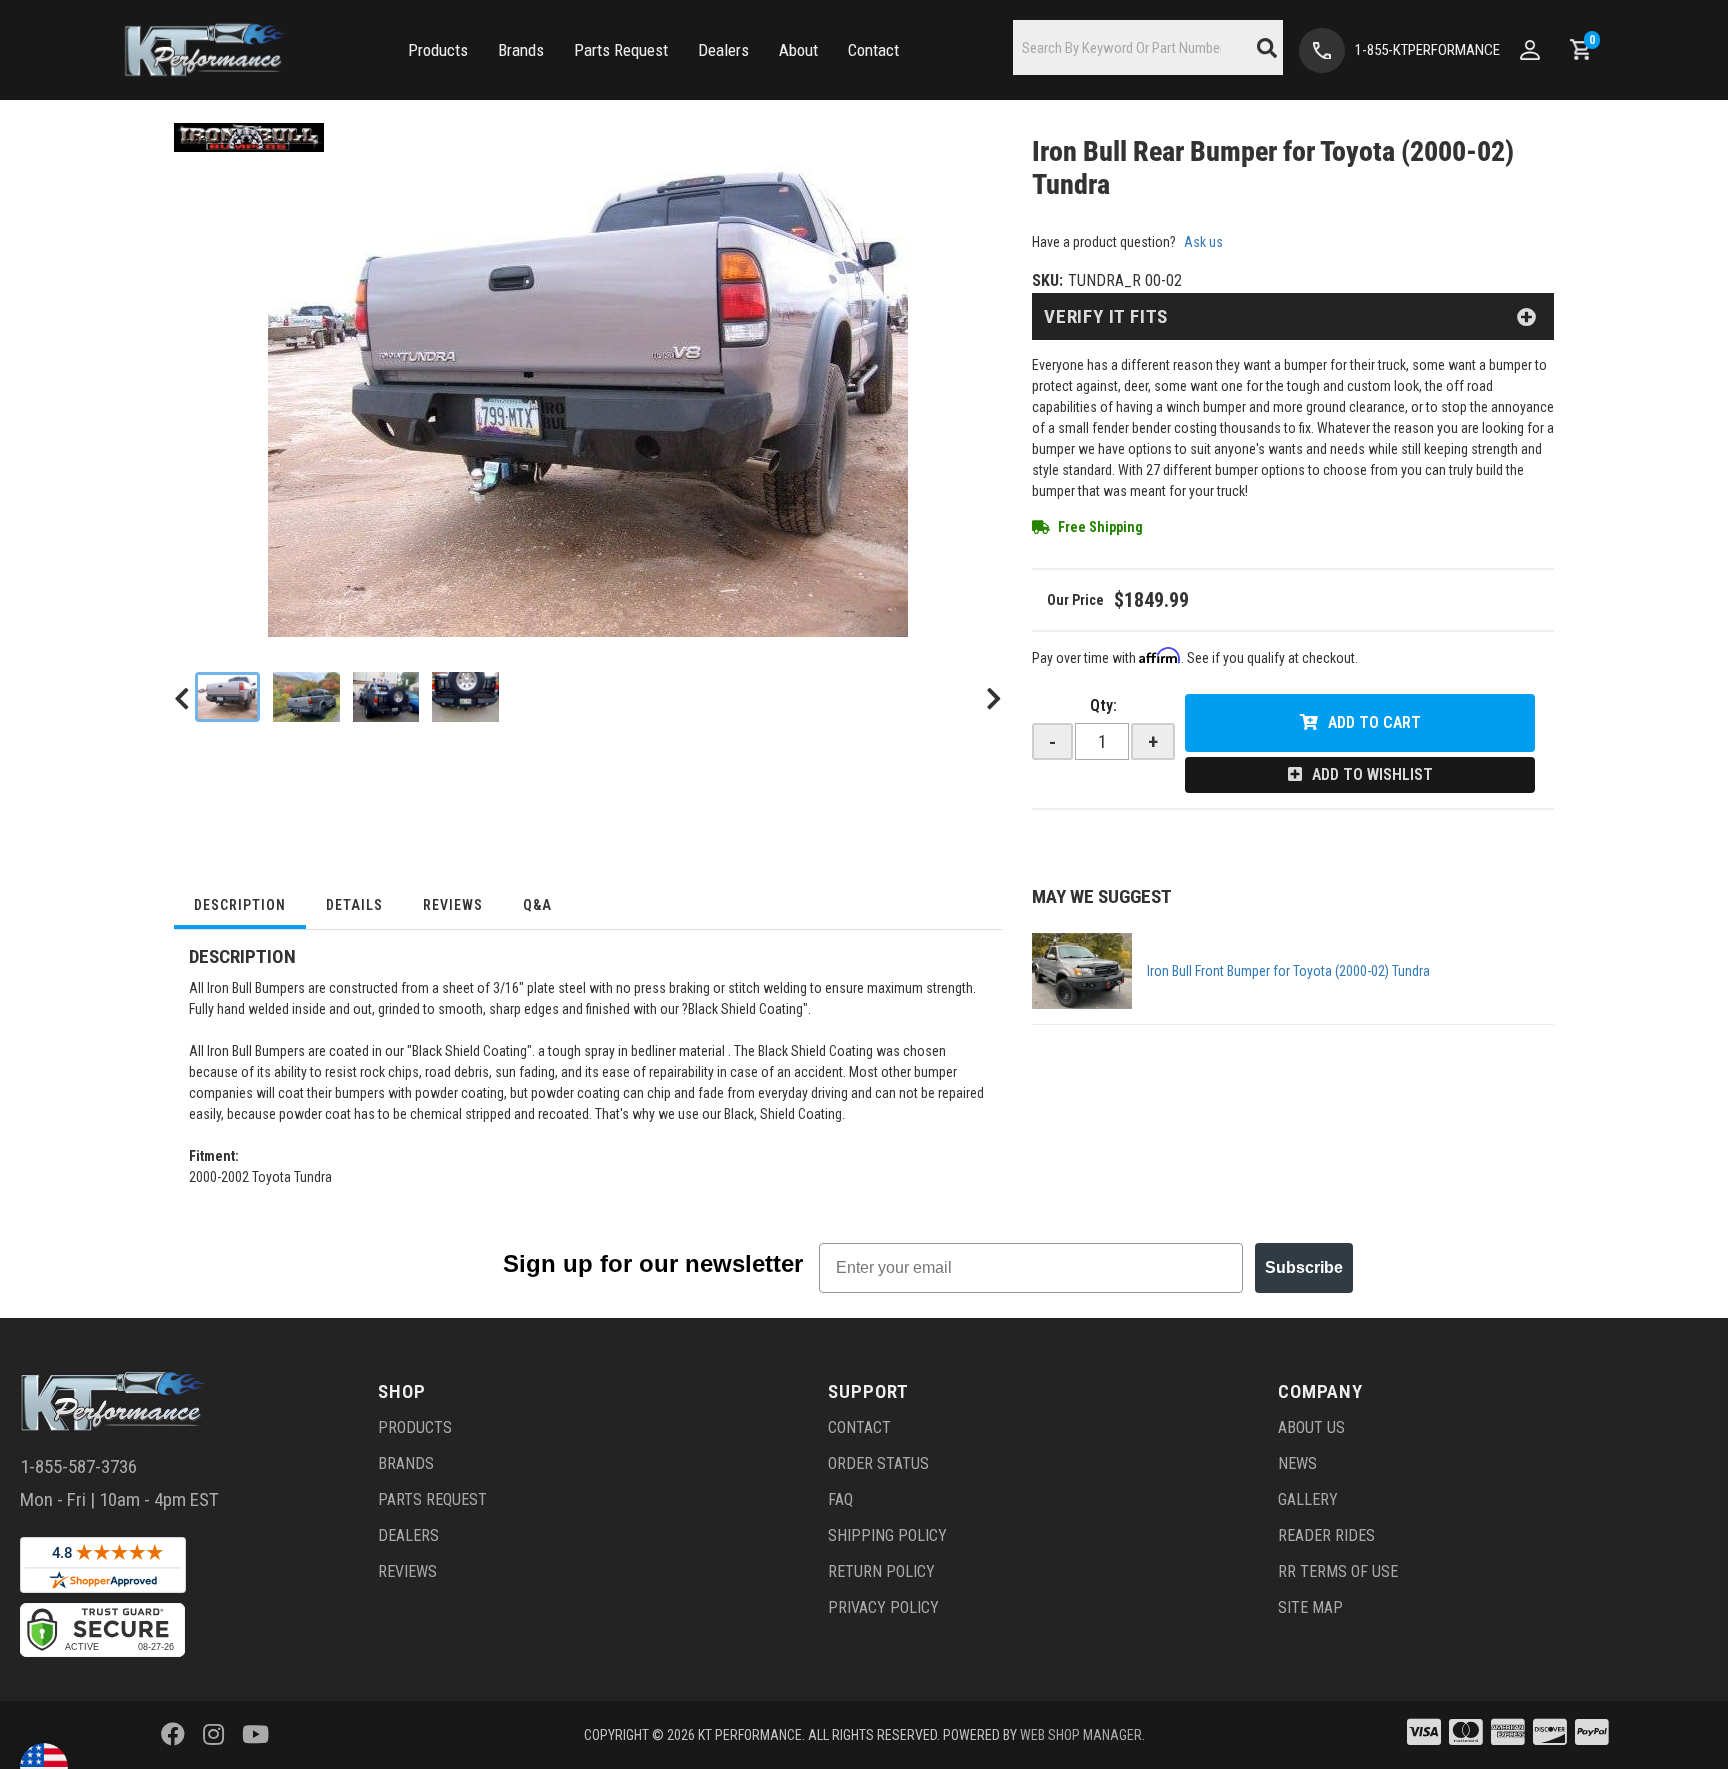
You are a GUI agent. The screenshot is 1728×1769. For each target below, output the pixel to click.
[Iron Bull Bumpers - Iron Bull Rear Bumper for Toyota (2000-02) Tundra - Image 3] (386, 697)
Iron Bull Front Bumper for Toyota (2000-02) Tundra (1288, 971)
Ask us (1203, 242)
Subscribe (1304, 1267)
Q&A (537, 905)
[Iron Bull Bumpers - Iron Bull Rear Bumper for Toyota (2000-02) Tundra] (249, 136)
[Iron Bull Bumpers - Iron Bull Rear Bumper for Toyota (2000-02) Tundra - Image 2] (306, 697)
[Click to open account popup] (1530, 50)
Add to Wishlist (1372, 774)
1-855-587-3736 (78, 1466)
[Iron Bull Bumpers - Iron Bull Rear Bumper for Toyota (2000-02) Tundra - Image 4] (465, 697)
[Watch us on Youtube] (255, 1735)
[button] (438, 50)
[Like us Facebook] (173, 1735)
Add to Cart (1374, 722)
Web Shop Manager (1081, 1735)
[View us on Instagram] (213, 1735)
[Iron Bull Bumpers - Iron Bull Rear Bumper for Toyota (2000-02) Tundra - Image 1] (227, 697)
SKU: (1047, 280)
